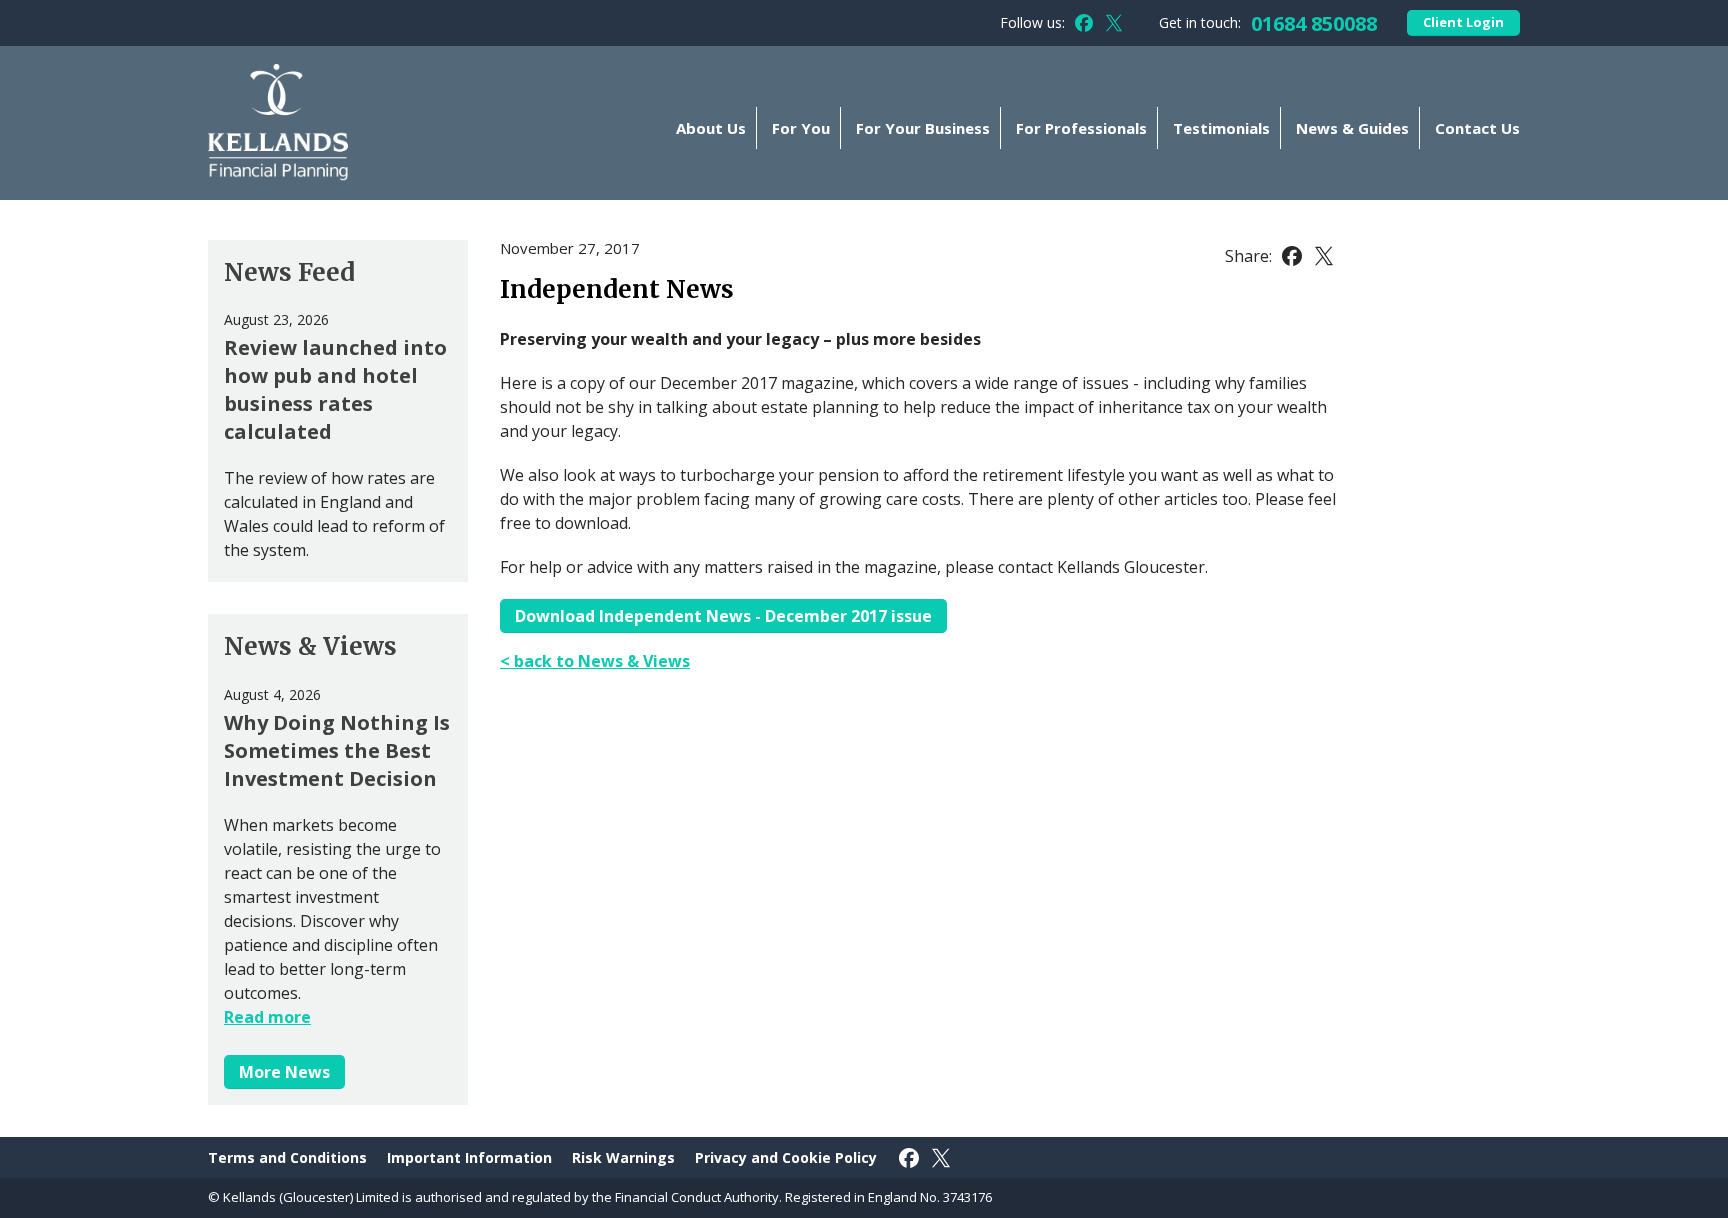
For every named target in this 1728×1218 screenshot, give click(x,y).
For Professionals (1081, 128)
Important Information (469, 1157)
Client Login (1463, 22)
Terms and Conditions (287, 1157)
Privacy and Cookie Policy (786, 1157)
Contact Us (1477, 128)
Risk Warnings (623, 1157)
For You (801, 128)
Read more (267, 1017)
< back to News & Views (595, 661)
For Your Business (923, 128)
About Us (711, 128)
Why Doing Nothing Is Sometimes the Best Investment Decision (337, 750)
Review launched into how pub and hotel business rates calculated (335, 389)
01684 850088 (1314, 23)
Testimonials (1221, 128)
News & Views (310, 646)
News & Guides (1352, 128)
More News (284, 1072)
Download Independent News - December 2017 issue (723, 616)
